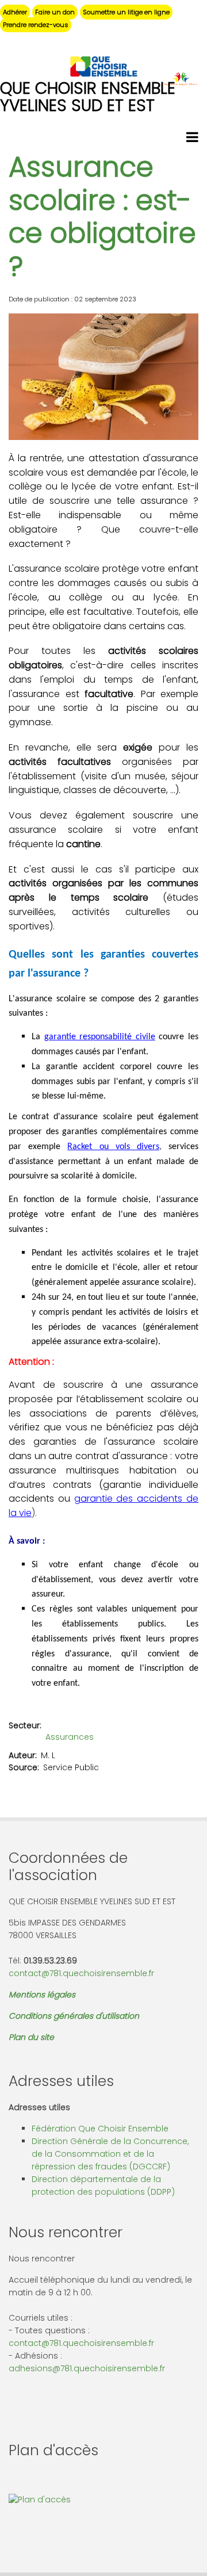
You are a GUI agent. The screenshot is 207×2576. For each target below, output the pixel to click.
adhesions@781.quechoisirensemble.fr (87, 2368)
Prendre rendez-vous (36, 25)
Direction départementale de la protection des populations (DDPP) (103, 2185)
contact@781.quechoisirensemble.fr (81, 1973)
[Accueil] (103, 66)
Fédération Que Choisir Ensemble (100, 2129)
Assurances (70, 1737)
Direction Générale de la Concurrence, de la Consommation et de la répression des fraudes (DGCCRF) (110, 2154)
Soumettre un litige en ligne (126, 12)
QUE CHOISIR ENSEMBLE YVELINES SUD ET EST (88, 97)
